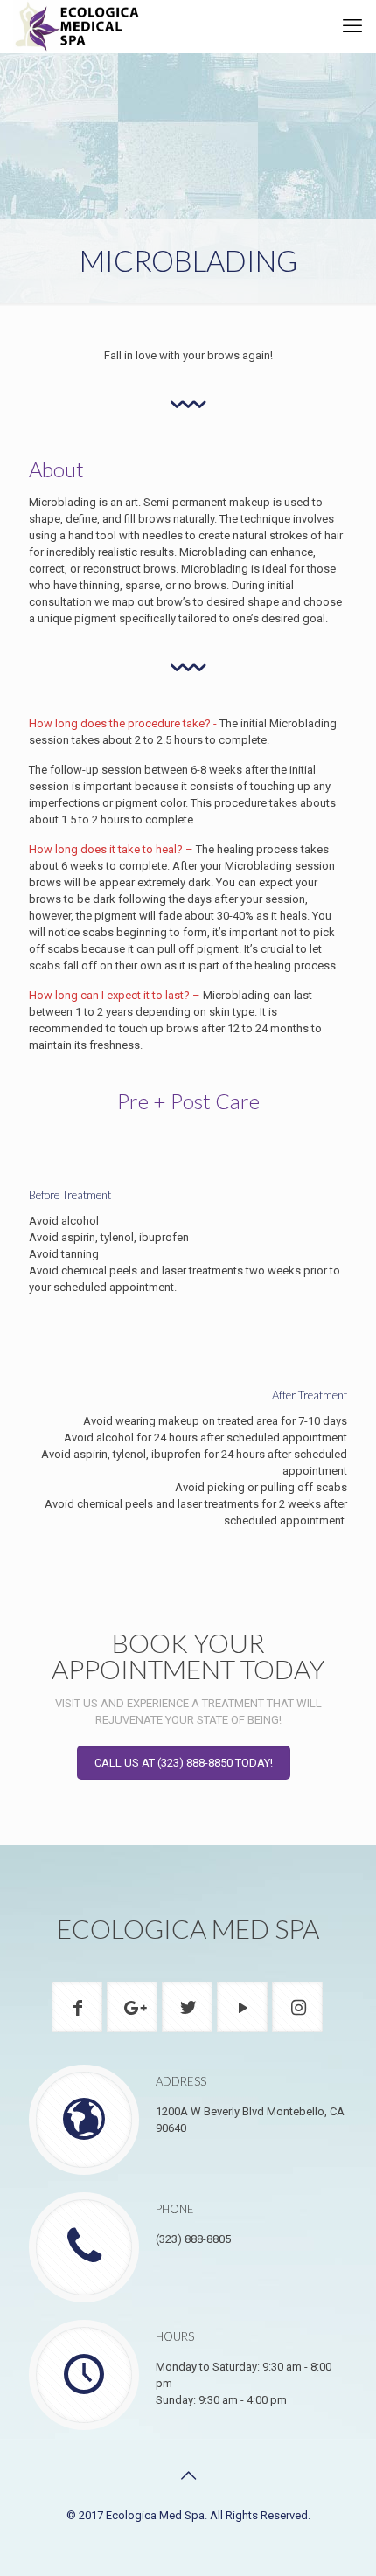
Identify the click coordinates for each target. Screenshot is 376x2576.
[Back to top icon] (188, 2475)
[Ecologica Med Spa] (78, 26)
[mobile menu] (352, 26)
